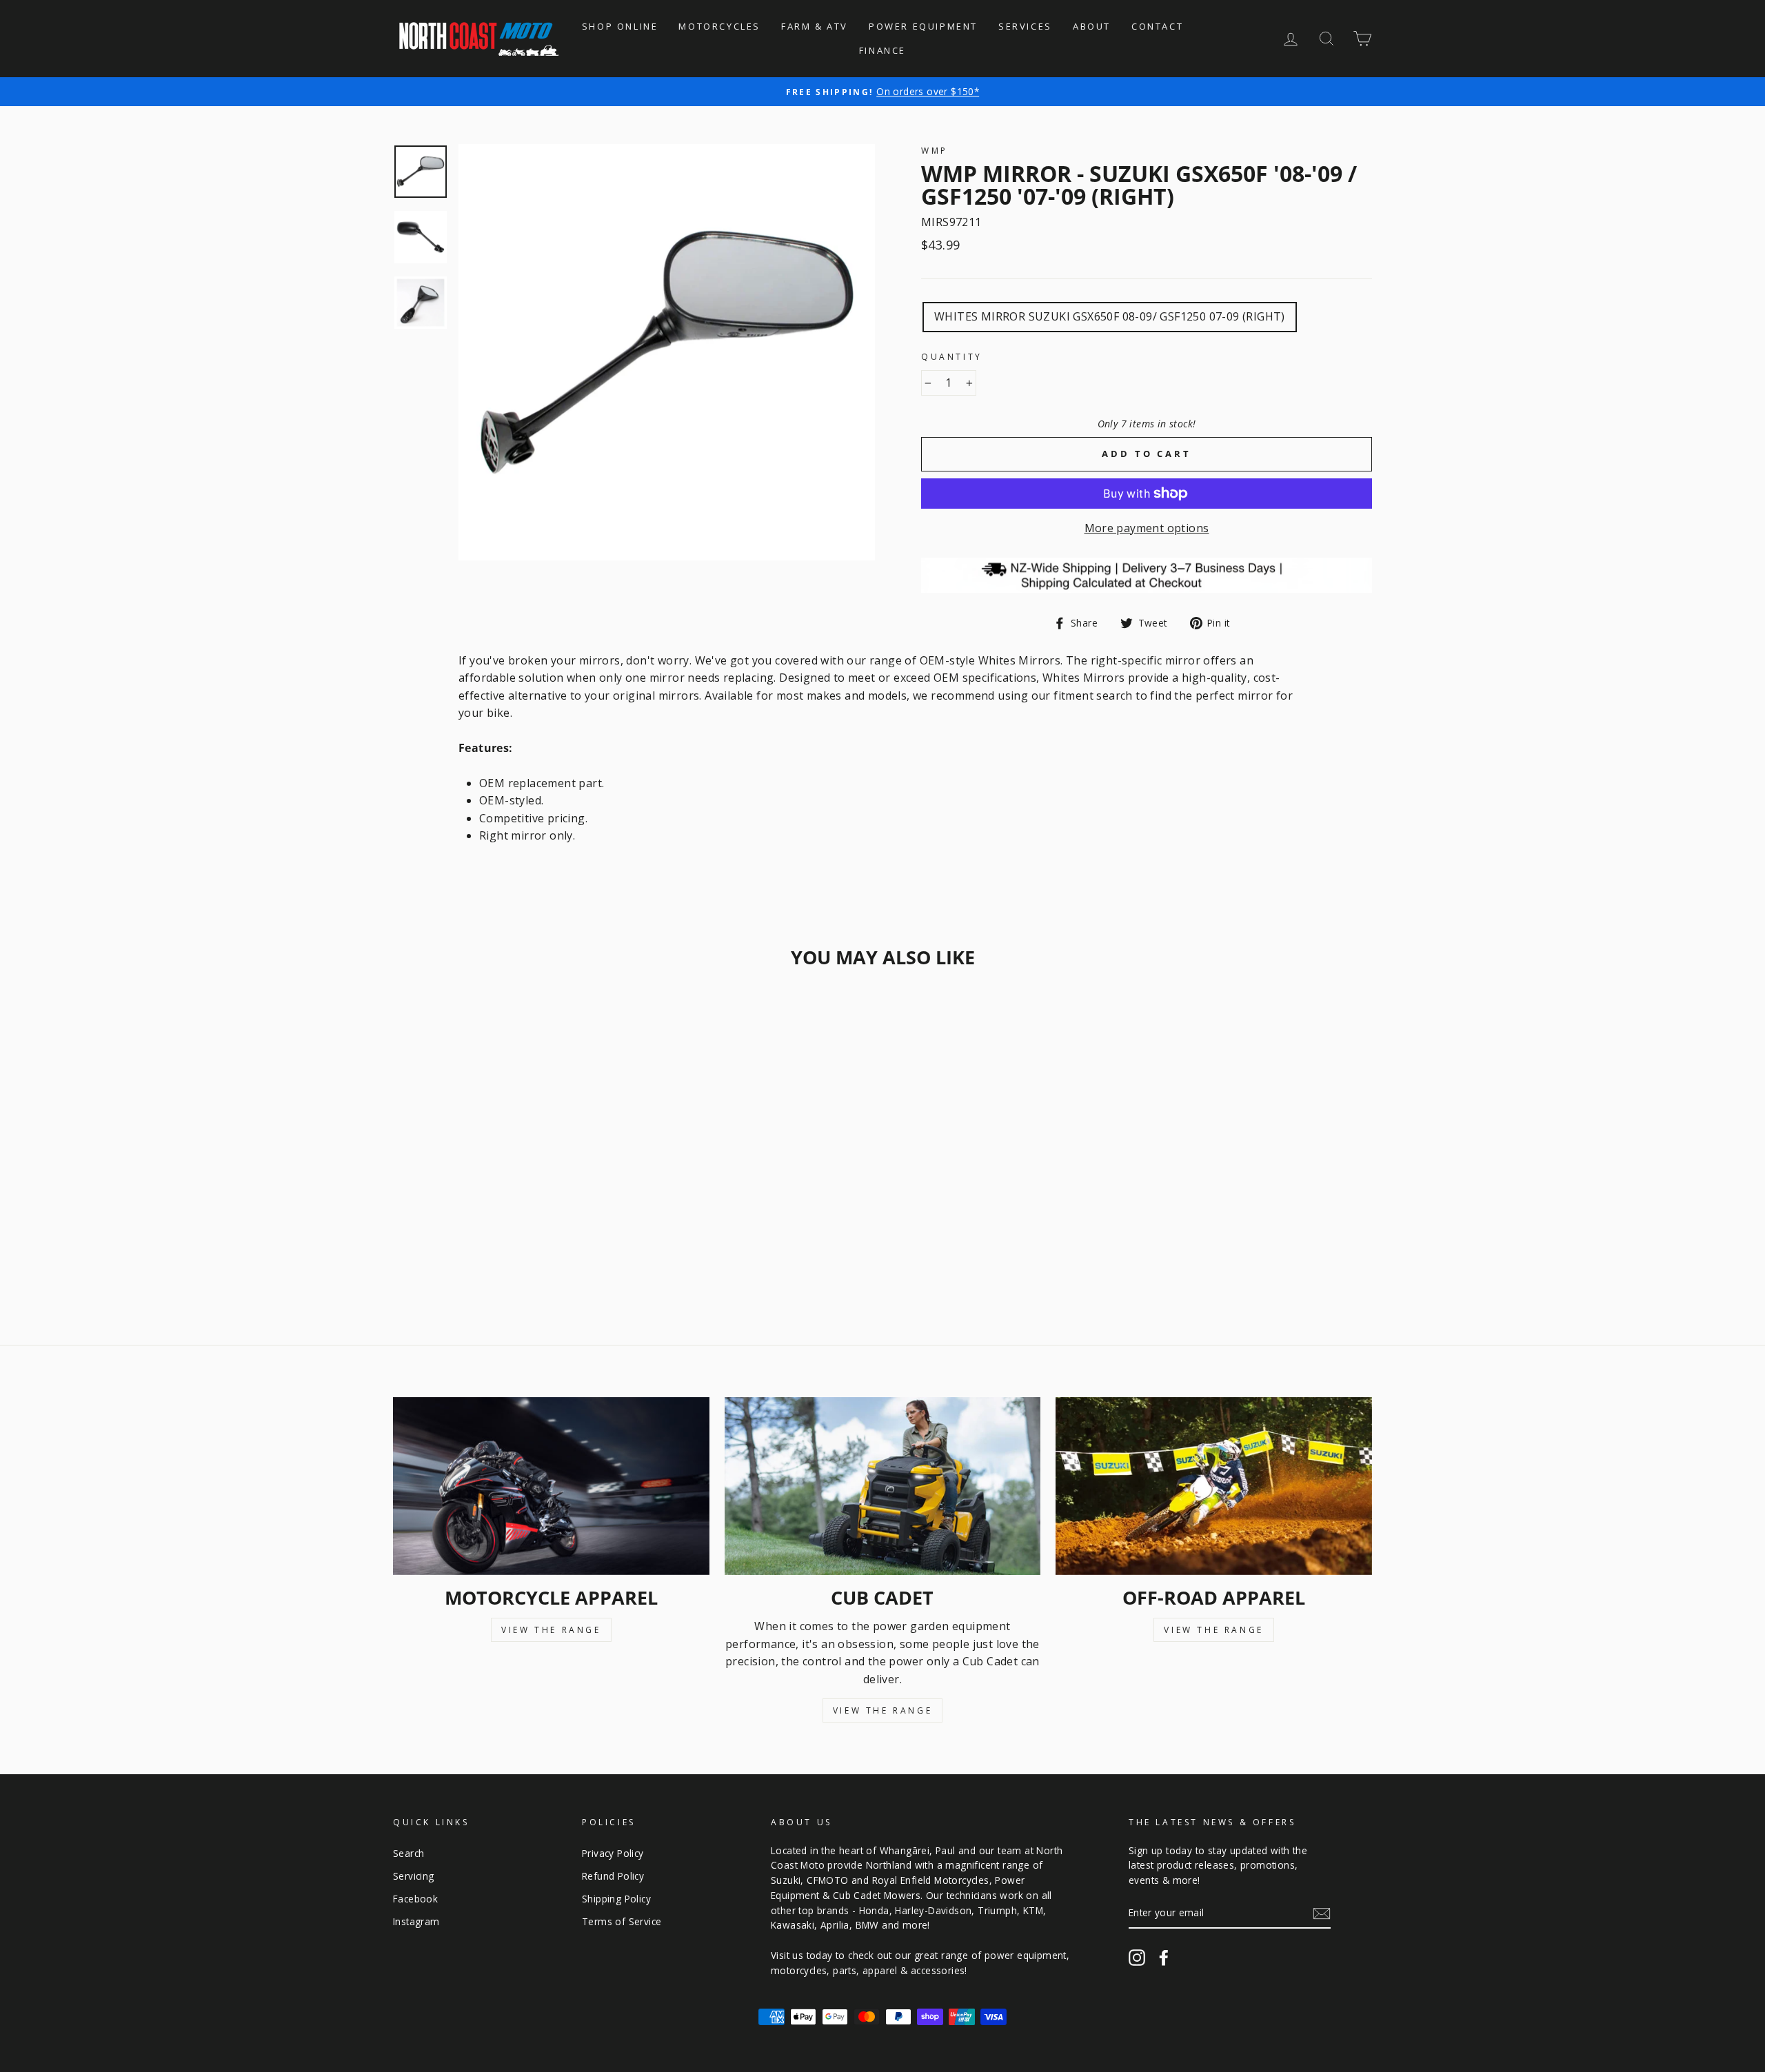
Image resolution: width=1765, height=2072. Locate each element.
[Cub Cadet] (883, 1486)
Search (409, 1853)
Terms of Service (622, 1921)
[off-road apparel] (1214, 1486)
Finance (882, 50)
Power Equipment (923, 26)
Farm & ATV (815, 26)
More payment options (1147, 528)
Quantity (952, 357)
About (1092, 26)
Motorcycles (719, 26)
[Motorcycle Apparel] (551, 1486)
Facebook (415, 1899)
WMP (935, 151)
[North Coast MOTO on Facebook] (1164, 1958)
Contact (1157, 26)
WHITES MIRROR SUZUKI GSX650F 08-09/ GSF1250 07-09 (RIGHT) (1110, 316)
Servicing (414, 1876)
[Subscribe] (1322, 1913)
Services (1025, 26)
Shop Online (620, 26)
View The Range (551, 1630)
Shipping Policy (616, 1899)
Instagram (416, 1921)
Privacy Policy (613, 1853)
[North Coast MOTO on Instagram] (1137, 1958)
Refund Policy (613, 1876)
